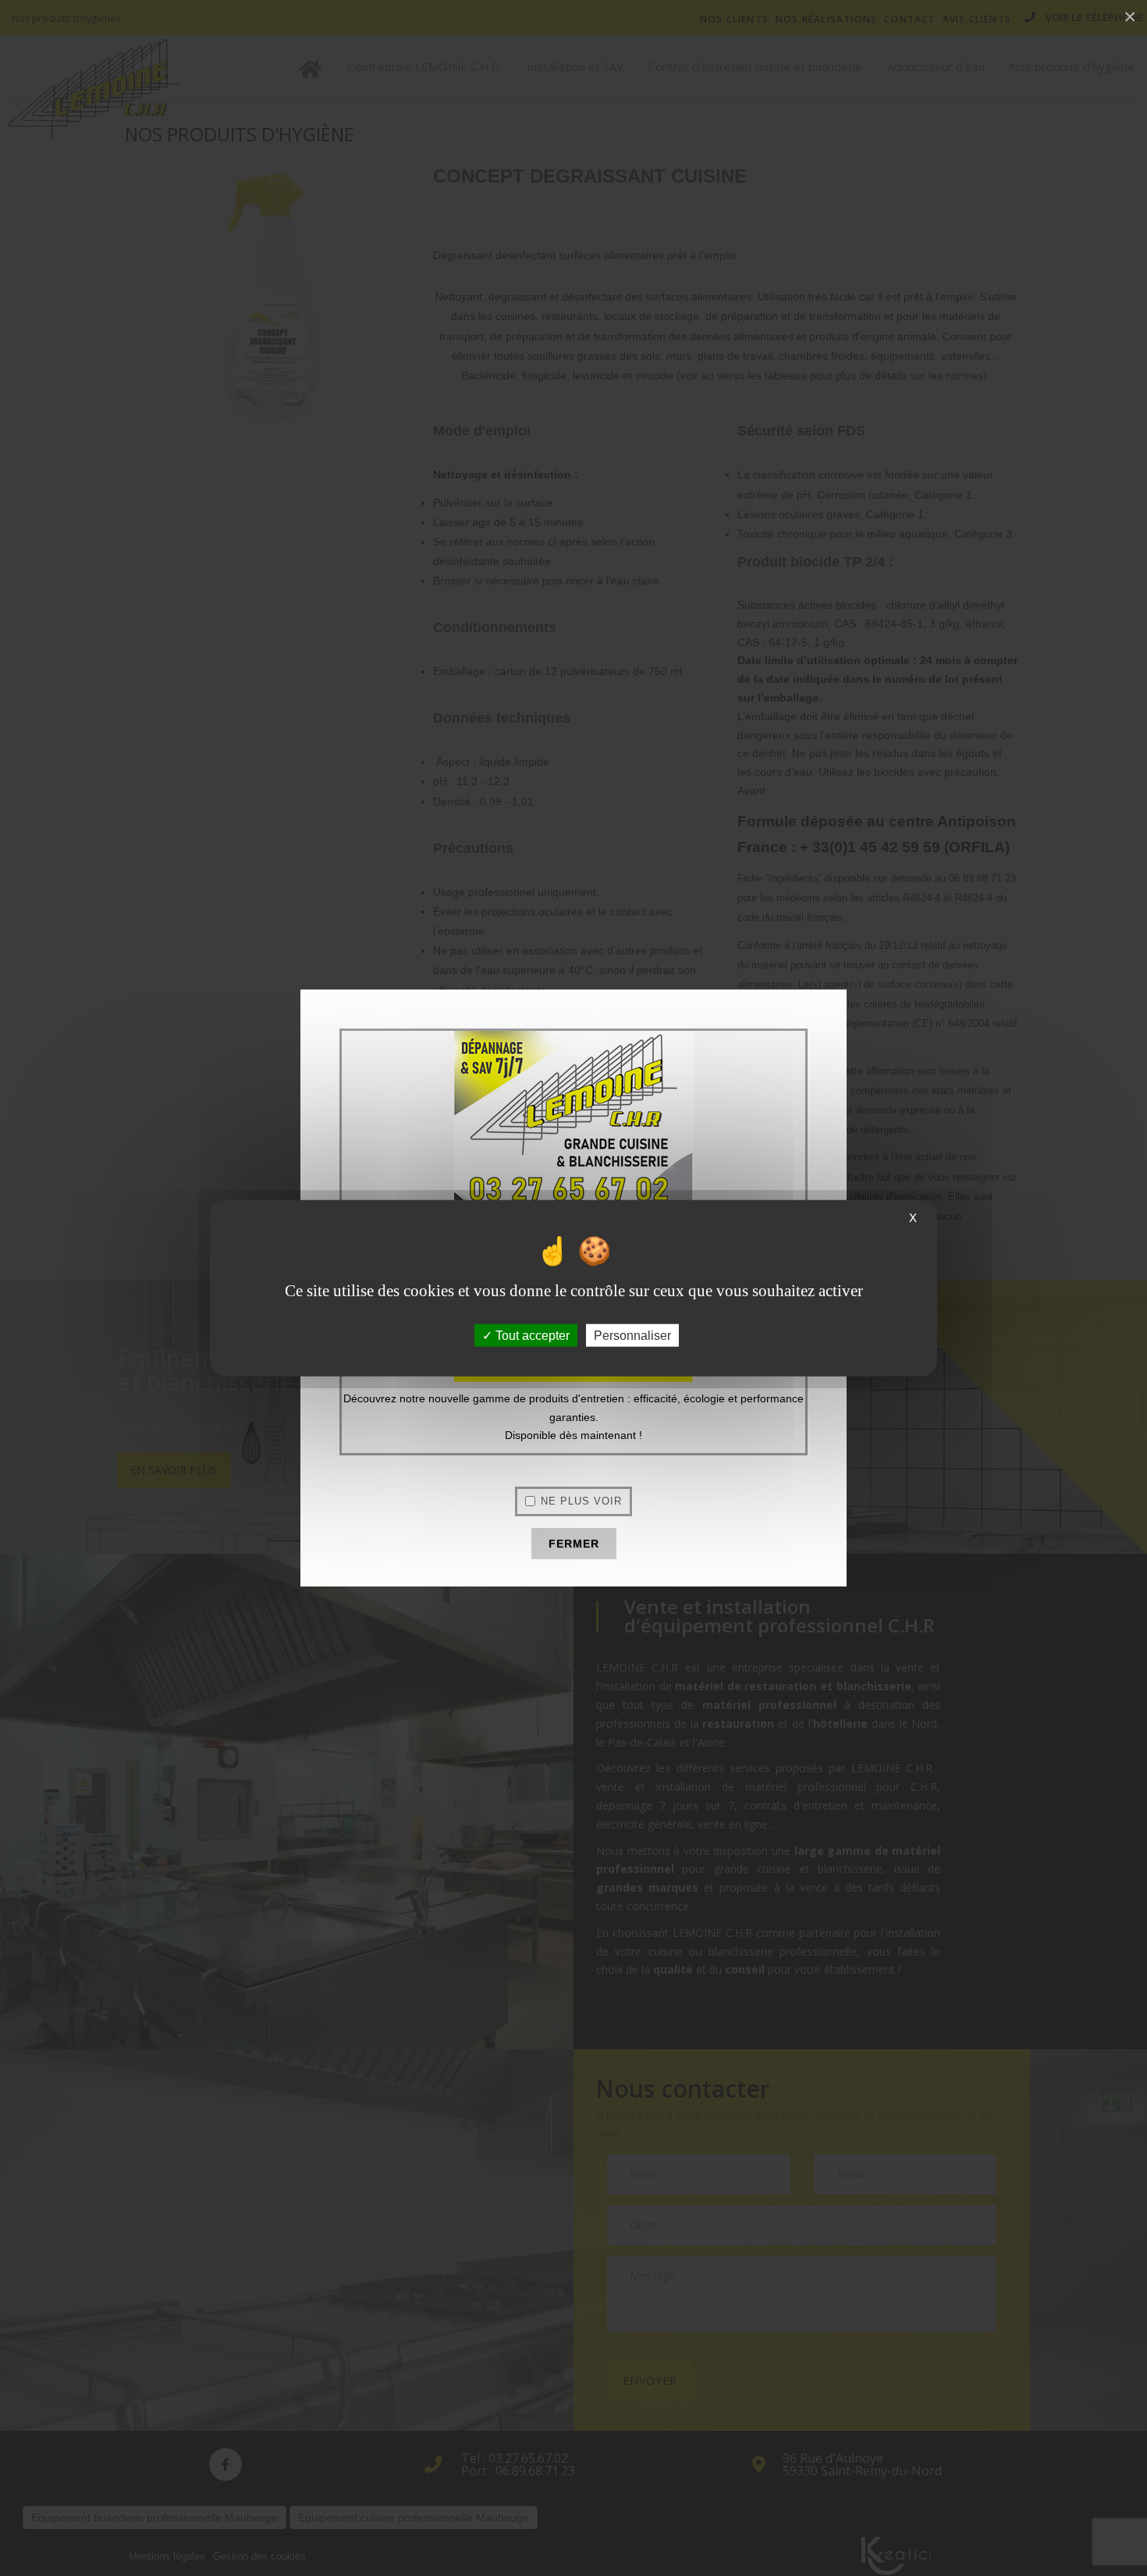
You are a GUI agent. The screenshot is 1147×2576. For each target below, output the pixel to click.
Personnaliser (632, 1336)
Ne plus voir (581, 1501)
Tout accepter (531, 1336)
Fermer (574, 1544)
